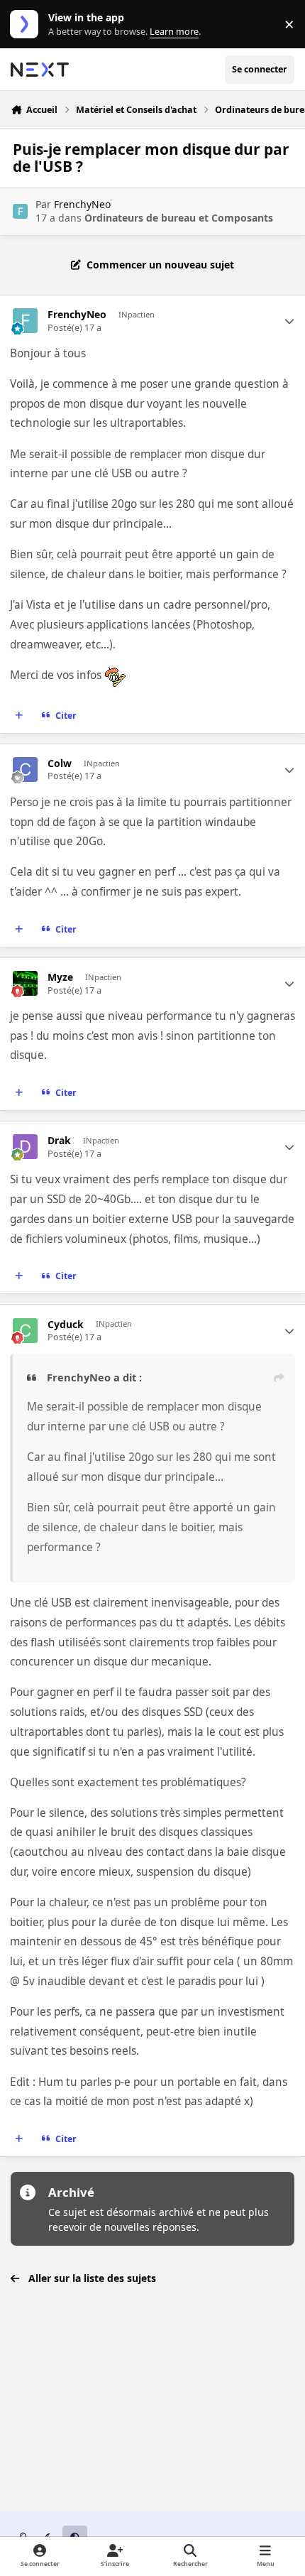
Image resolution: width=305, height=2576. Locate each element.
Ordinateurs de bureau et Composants (179, 218)
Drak (59, 1141)
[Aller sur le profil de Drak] (25, 1147)
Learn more (27, 25)
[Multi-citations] (19, 715)
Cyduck (66, 1325)
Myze (60, 977)
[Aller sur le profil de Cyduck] (25, 1331)
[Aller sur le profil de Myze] (25, 983)
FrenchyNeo (82, 204)
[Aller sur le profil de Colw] (25, 770)
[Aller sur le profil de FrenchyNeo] (20, 211)
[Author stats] (289, 321)
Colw (60, 763)
